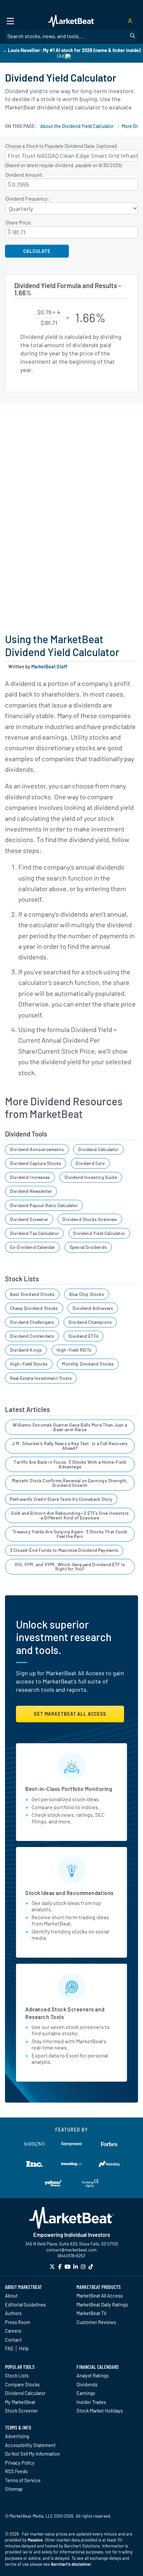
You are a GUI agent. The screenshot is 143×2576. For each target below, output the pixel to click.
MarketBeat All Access (100, 2296)
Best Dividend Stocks (32, 1294)
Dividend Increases (30, 1177)
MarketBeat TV (92, 2313)
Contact (13, 2340)
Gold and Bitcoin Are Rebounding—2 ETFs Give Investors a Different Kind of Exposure (70, 1515)
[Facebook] (60, 2267)
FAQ (9, 2348)
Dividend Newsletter (31, 1191)
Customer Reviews (96, 2322)
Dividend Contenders (32, 1336)
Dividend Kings (26, 1350)
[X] (52, 2267)
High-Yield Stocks (29, 1364)
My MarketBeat (20, 2402)
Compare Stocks (22, 2384)
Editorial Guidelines (25, 2304)
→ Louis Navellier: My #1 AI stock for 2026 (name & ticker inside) (71, 50)
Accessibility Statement (30, 2445)
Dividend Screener (29, 1219)
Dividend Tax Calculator (34, 1233)
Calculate (37, 251)
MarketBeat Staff (49, 667)
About (11, 2296)
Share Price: (19, 223)
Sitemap (14, 2489)
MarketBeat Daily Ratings (102, 2304)
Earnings (86, 2393)
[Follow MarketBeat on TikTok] (91, 2267)
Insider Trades (91, 2402)
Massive (35, 2540)
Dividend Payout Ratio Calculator (44, 1205)
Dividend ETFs (83, 1336)
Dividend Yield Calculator (99, 1233)
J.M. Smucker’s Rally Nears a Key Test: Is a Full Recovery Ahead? (70, 1446)
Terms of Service (23, 2480)
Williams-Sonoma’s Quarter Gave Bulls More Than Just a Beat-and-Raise (70, 1427)
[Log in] (130, 21)
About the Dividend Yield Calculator (77, 126)
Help (24, 2348)
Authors (13, 2313)
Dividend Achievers (93, 1308)
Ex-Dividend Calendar (33, 1247)
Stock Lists (17, 2375)
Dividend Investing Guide (91, 1177)
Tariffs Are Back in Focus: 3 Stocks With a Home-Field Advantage (70, 1464)
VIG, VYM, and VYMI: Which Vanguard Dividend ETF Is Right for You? (70, 1567)
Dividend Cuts (90, 1163)
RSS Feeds (16, 2471)
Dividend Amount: (24, 175)
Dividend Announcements (37, 1149)
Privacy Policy (20, 2463)
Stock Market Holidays (100, 2411)
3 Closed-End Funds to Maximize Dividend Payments (64, 1550)
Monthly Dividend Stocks (88, 1364)
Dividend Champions (90, 1322)
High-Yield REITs (74, 1350)
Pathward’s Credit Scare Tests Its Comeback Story (61, 1499)
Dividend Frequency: (27, 199)
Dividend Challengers (32, 1322)
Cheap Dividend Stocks (34, 1308)
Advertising (17, 2436)
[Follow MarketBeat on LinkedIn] (75, 2267)
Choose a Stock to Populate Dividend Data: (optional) (61, 146)
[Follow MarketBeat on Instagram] (83, 2267)
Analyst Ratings (93, 2375)
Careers (13, 2331)
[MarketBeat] (71, 21)
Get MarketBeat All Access (70, 1714)
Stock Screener (21, 2411)
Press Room (18, 2322)
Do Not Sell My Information (32, 2454)
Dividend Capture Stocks (36, 1163)
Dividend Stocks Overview (90, 1219)
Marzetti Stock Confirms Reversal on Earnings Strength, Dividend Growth (70, 1483)
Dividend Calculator (98, 1149)
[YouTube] (68, 2267)
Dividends (87, 2384)
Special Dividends (88, 1247)
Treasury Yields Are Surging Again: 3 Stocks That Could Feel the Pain (70, 1534)
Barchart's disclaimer (71, 2564)
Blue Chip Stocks (87, 1294)
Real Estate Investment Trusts (41, 1378)
